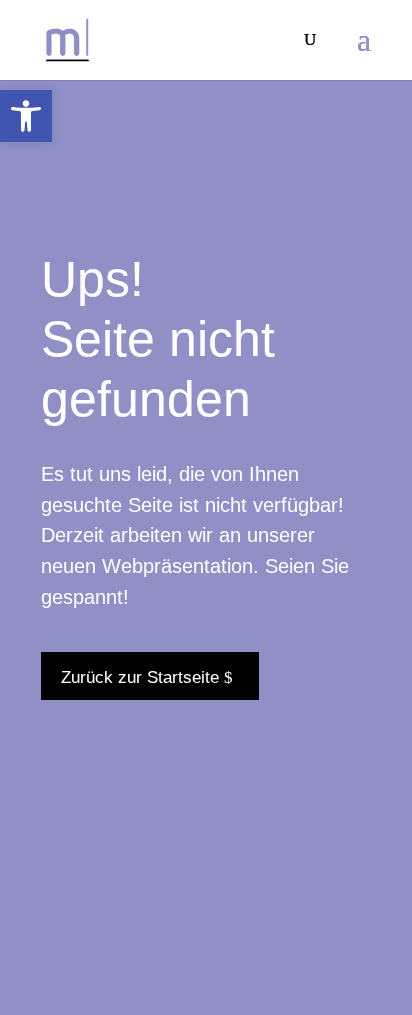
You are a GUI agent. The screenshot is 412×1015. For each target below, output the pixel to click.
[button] (26, 116)
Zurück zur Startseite (140, 677)
